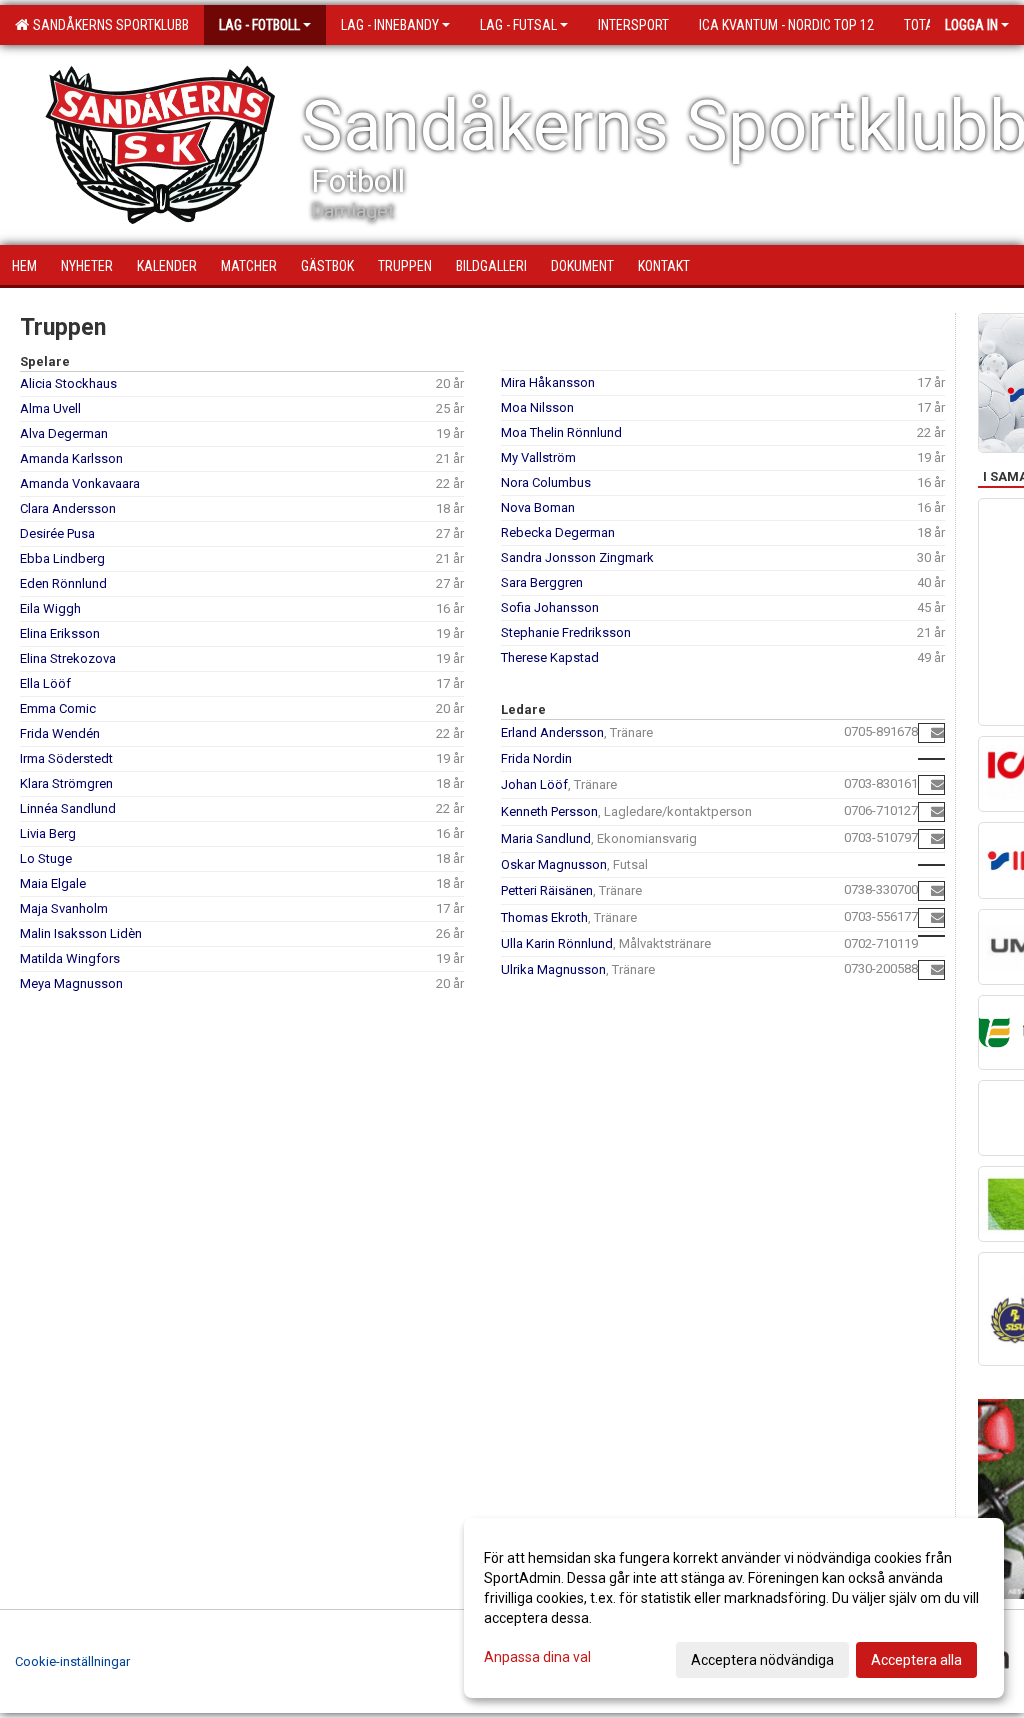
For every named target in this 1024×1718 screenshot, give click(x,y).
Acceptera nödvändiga (762, 1660)
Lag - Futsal (518, 25)
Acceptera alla (916, 1660)
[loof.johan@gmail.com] (937, 784)
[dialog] (734, 1608)
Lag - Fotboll (259, 25)
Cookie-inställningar (72, 1661)
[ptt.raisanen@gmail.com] (937, 890)
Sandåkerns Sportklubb (108, 25)
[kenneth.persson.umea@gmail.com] (937, 811)
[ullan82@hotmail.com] (937, 969)
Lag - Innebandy (390, 25)
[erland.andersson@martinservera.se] (937, 732)
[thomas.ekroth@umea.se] (937, 917)
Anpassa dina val (537, 1657)
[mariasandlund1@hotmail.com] (937, 838)
